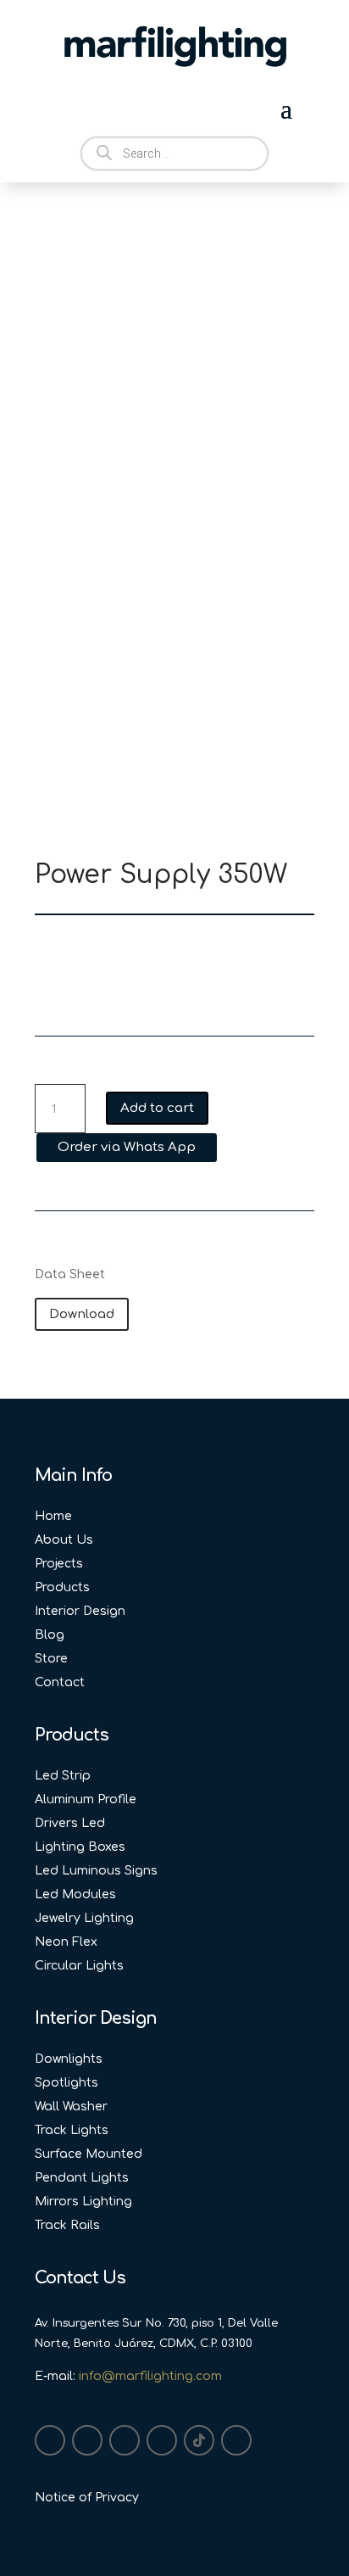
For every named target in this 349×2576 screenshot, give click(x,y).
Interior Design (80, 1611)
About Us (64, 1540)
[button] (126, 1146)
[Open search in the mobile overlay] (174, 154)
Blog (50, 1635)
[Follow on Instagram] (50, 2440)
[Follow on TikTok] (199, 2440)
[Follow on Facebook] (87, 2440)
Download (82, 1314)
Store (51, 1659)
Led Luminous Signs (96, 1871)
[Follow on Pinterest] (236, 2440)
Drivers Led (70, 1823)
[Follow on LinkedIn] (125, 2440)
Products (62, 1587)
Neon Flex (66, 1942)
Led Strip (63, 1776)
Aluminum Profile (86, 1799)
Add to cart (157, 1108)
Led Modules (75, 1894)
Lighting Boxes (80, 1847)
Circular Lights (79, 1966)
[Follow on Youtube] (162, 2440)
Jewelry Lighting (84, 1918)
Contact (60, 1682)
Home (53, 1516)
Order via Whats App (127, 1147)
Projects (59, 1564)
